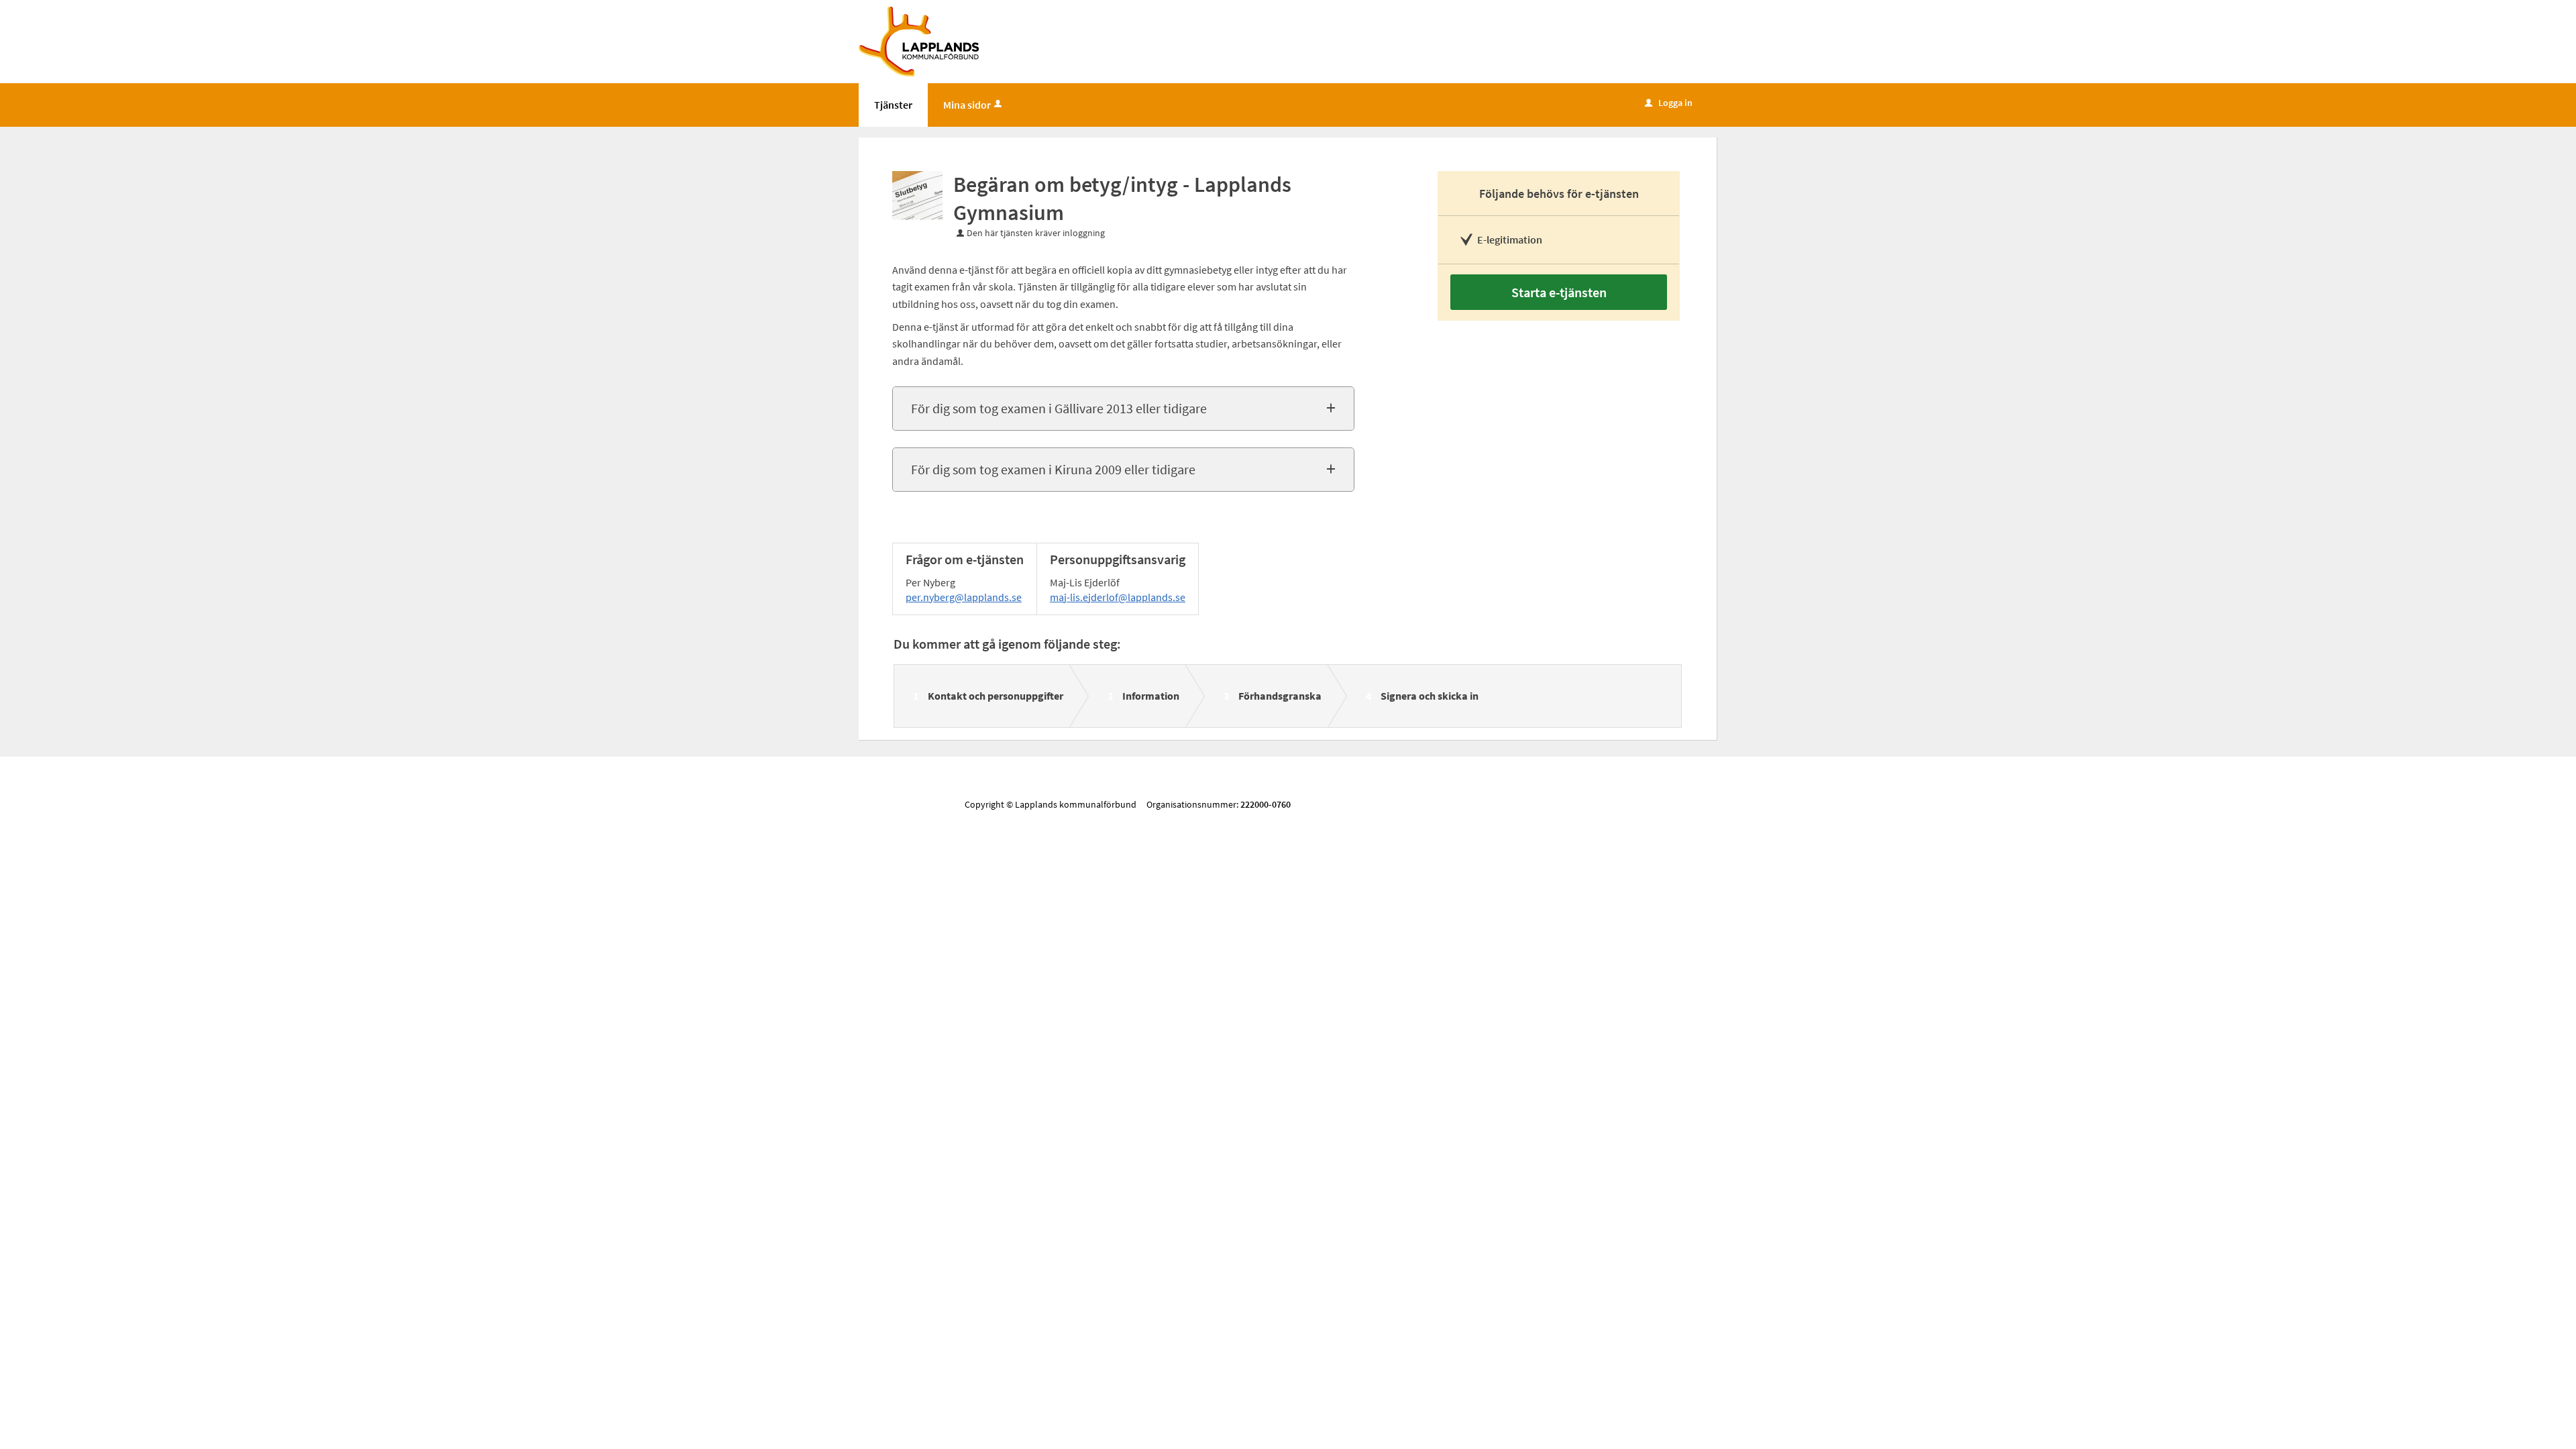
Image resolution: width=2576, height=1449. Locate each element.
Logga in (1669, 103)
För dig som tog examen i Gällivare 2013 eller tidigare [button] (1059, 408)
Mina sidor (967, 105)
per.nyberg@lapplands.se (964, 597)
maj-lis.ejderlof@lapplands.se (1118, 597)
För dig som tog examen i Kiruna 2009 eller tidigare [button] (1053, 469)
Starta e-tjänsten (1559, 292)
